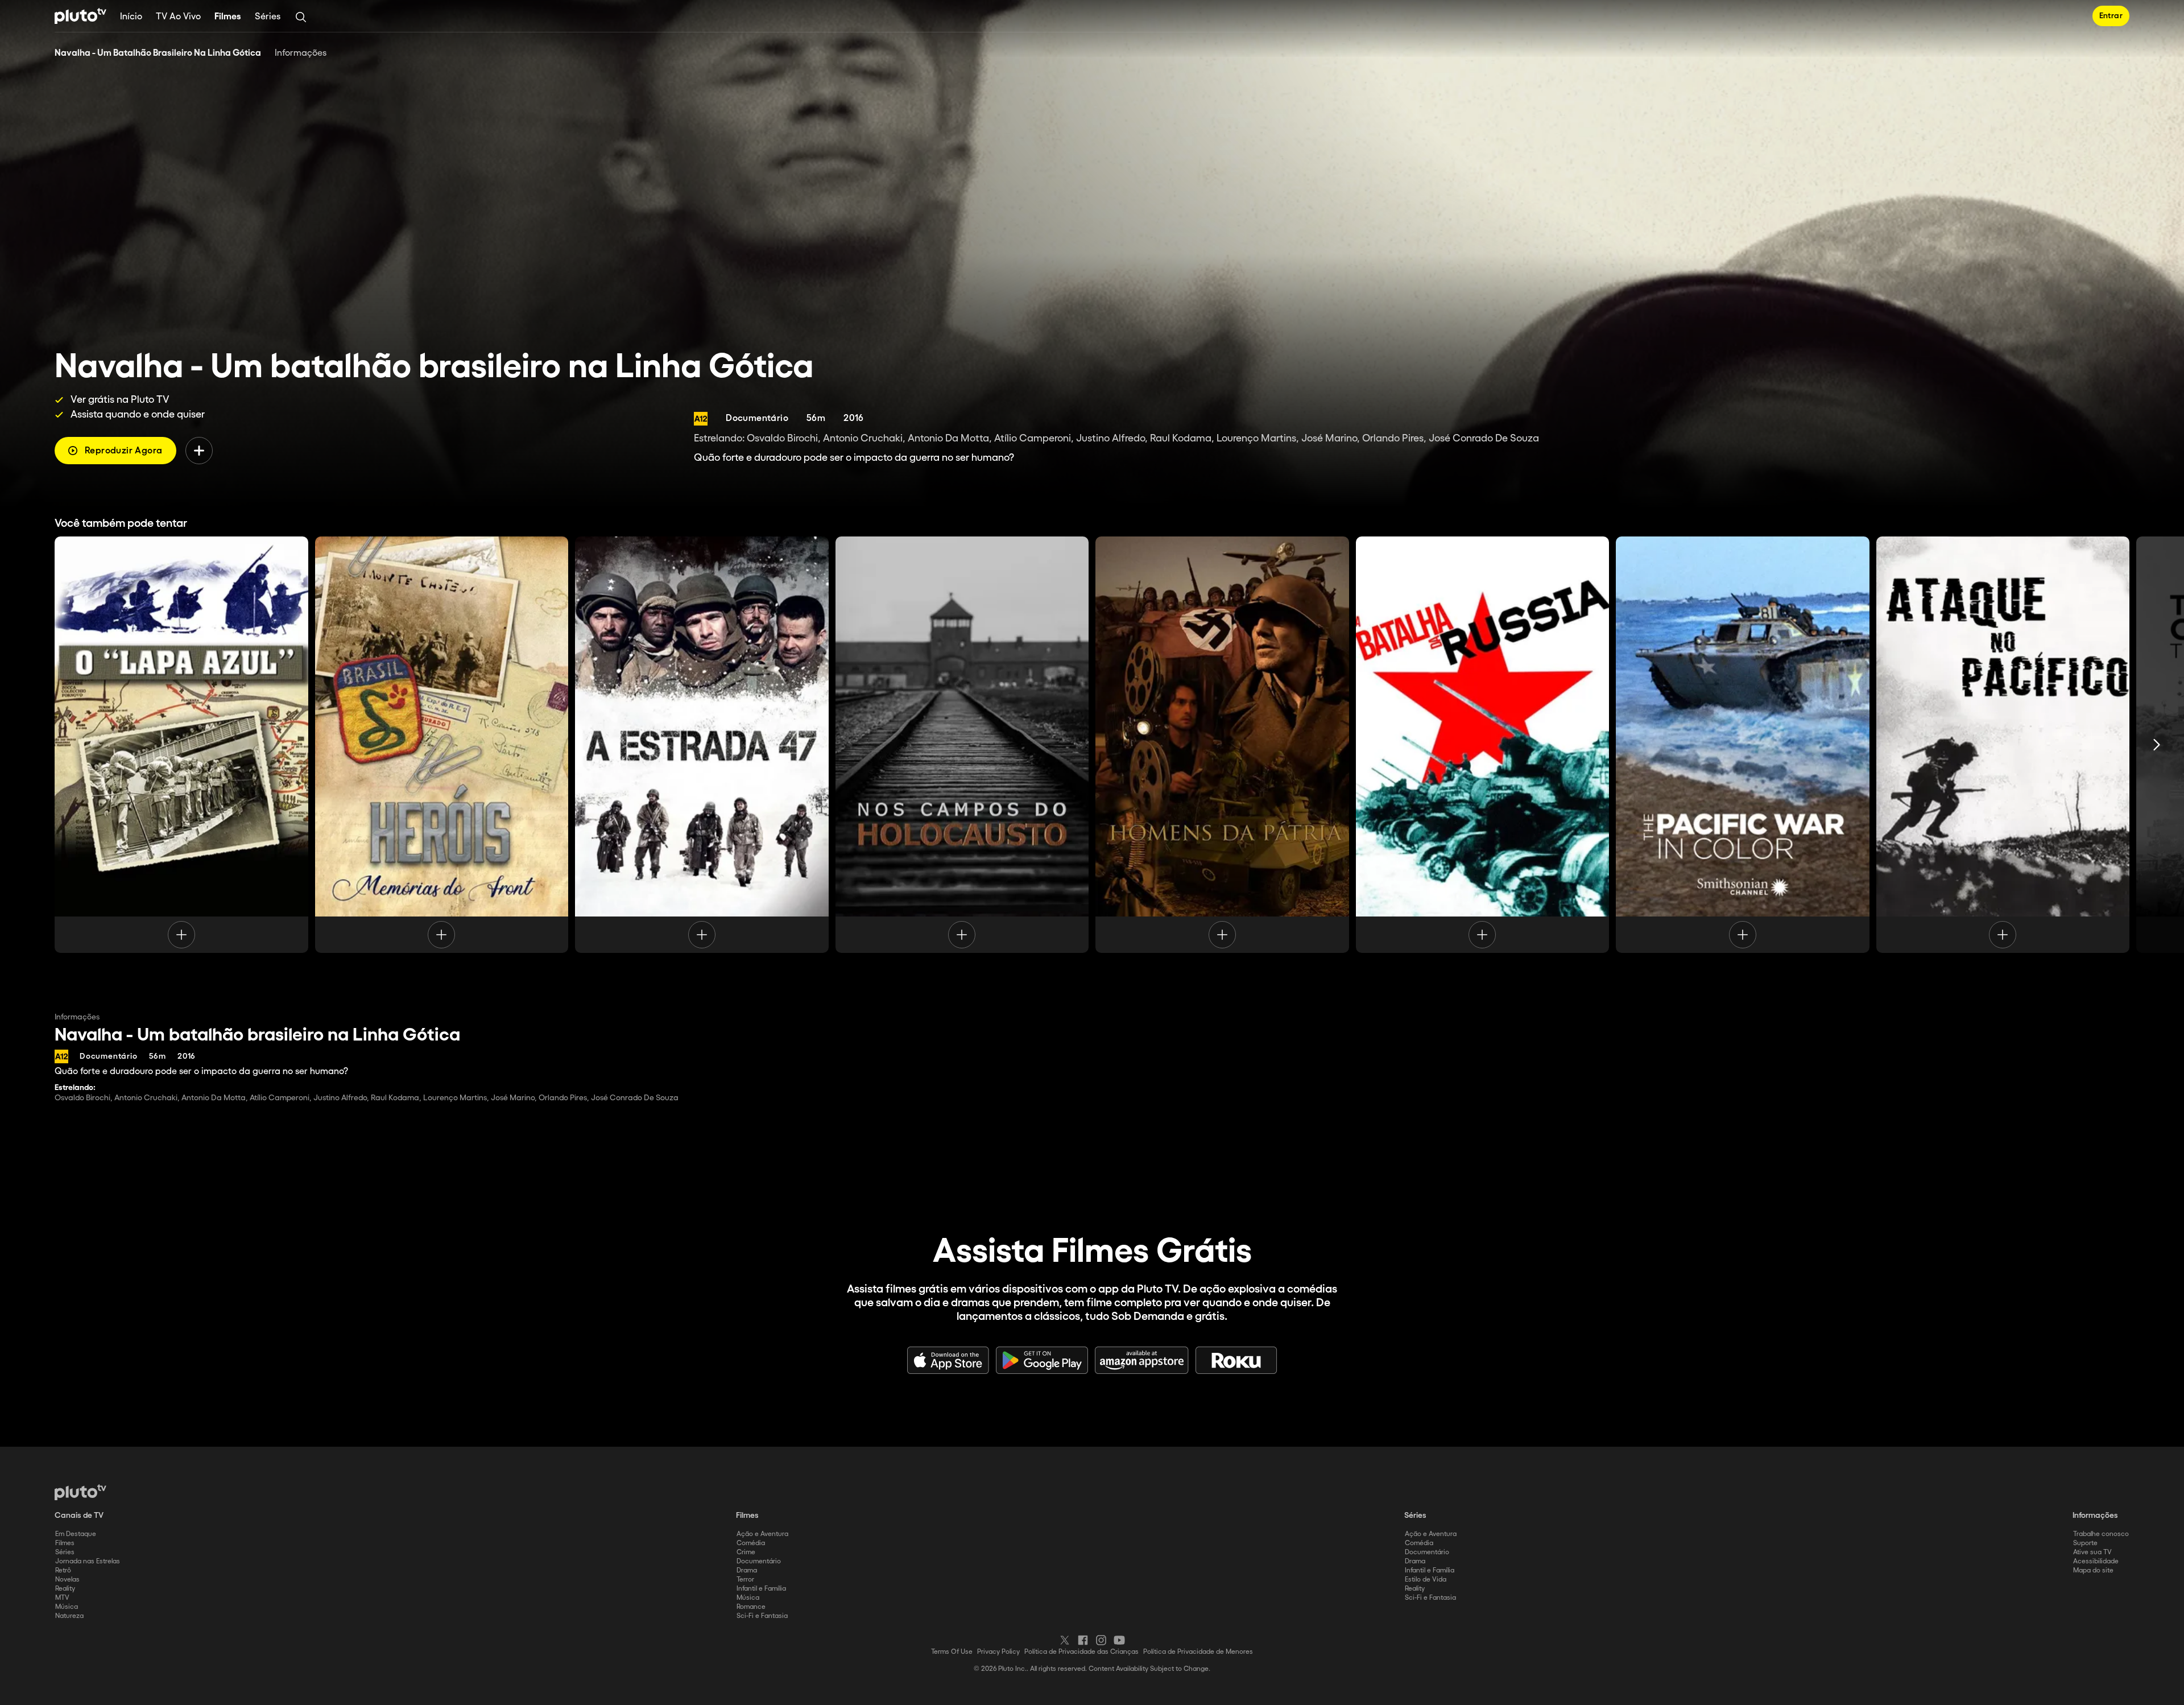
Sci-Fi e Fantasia (762, 1616)
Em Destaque (76, 1534)
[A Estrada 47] (702, 745)
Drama (747, 1570)
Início (131, 17)
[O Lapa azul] (181, 745)
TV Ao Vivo (178, 17)
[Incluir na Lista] (199, 451)
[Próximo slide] (2157, 745)
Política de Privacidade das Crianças (1081, 1652)
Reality (65, 1589)
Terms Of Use (952, 1652)
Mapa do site (2093, 1570)
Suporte (2085, 1543)
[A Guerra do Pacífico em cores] (1743, 745)
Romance (751, 1607)
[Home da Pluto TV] (80, 16)
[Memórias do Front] (442, 745)
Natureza (69, 1616)
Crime (746, 1552)
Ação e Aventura (762, 1534)
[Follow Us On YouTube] (1119, 1640)
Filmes (228, 17)
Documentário (759, 1561)
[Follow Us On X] (1065, 1640)
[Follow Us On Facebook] (1083, 1640)
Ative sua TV (2092, 1552)
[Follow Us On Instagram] (1101, 1640)
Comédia (751, 1543)
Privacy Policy (998, 1652)
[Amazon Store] (1142, 1360)
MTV (62, 1598)
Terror (745, 1580)
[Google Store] (1042, 1360)
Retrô (63, 1570)
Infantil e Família (761, 1589)
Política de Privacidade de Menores (1198, 1652)
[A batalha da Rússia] (1483, 745)
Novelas (67, 1580)
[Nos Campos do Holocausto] (962, 745)
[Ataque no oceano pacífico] (2003, 745)
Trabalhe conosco (2101, 1534)
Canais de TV (79, 1516)
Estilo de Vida (1426, 1580)
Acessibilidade (2096, 1561)
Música (67, 1607)
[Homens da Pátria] (1222, 745)
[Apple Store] (948, 1360)
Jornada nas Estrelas (88, 1561)
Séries (268, 17)
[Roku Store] (1236, 1360)
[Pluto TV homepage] (80, 1492)
